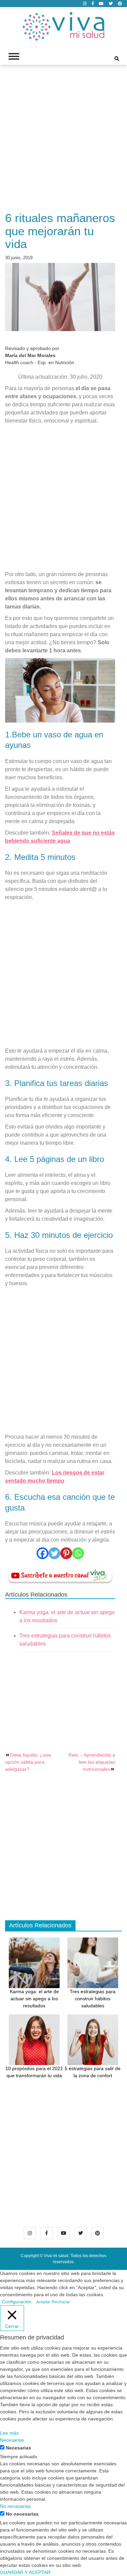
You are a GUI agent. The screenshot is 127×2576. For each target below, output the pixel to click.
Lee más (9, 2433)
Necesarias (18, 2448)
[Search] (117, 59)
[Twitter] (54, 1553)
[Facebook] (43, 1553)
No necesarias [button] (15, 2506)
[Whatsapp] (78, 1553)
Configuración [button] (17, 2302)
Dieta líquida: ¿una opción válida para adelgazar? (28, 1762)
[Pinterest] (66, 1553)
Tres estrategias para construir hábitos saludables (93, 1999)
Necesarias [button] (12, 2440)
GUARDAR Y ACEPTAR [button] (25, 2572)
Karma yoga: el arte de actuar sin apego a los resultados (34, 1999)
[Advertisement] (63, 142)
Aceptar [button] (43, 2302)
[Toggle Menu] (14, 57)
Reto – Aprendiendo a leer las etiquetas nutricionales (92, 1762)
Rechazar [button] (61, 2302)
